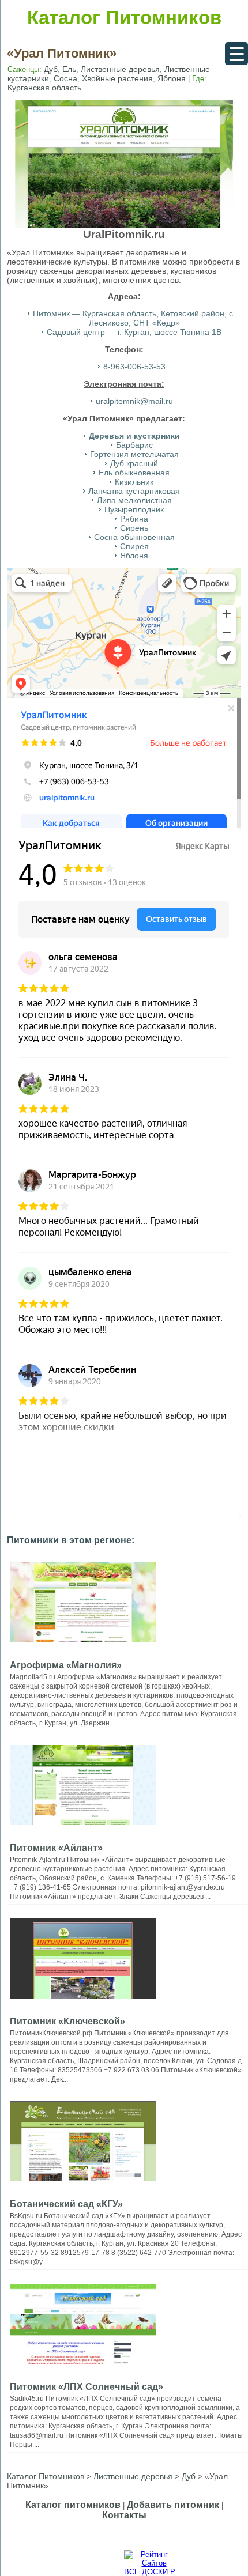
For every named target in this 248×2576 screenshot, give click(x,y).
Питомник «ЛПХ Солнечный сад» (87, 2387)
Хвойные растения (117, 78)
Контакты (124, 2515)
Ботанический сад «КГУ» (66, 2204)
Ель (69, 69)
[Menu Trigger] (236, 54)
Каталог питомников (73, 2505)
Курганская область (44, 88)
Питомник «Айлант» (56, 1848)
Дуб (51, 69)
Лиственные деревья (120, 69)
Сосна (65, 78)
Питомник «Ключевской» (67, 2021)
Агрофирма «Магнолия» (66, 1665)
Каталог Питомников (124, 18)
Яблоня (172, 78)
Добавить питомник (173, 2505)
